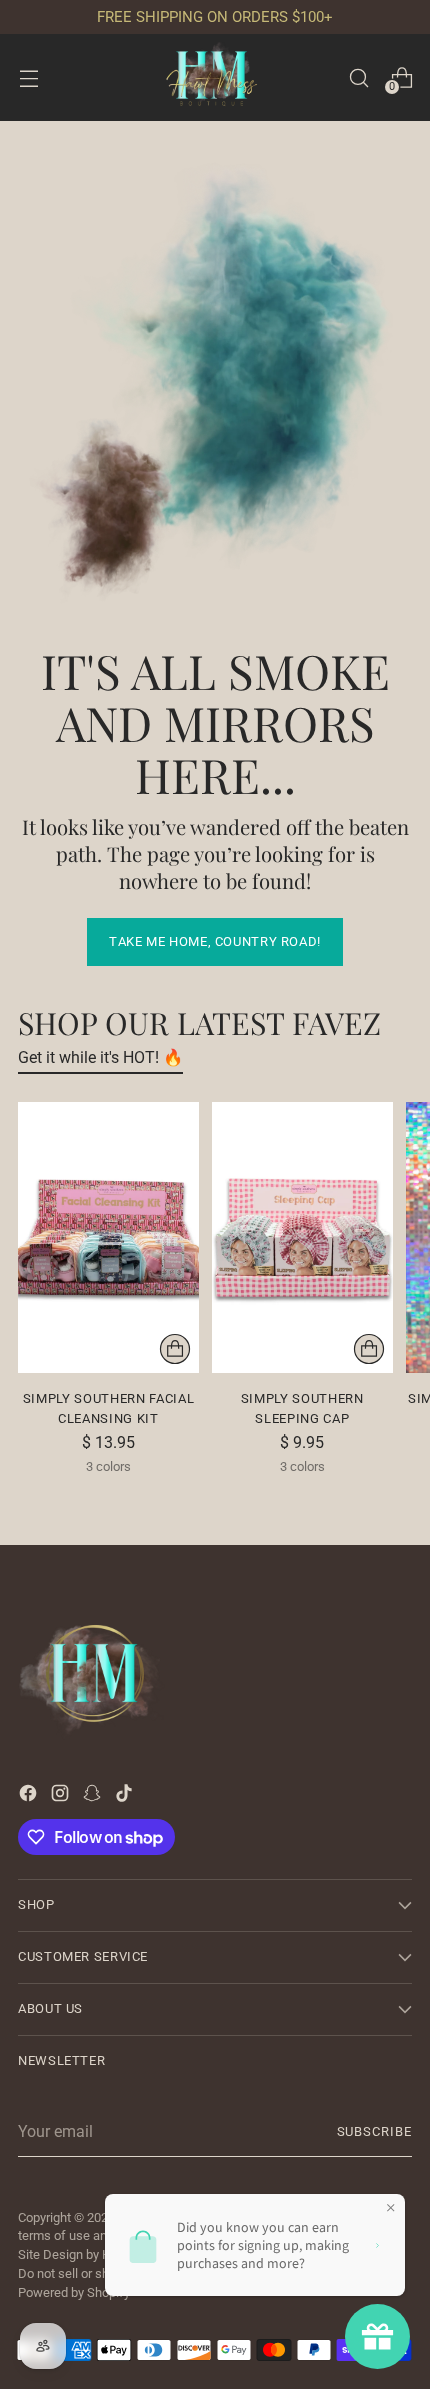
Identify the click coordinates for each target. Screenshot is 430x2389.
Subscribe (375, 2131)
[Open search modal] (358, 77)
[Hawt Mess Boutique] (215, 77)
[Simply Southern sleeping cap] (302, 1237)
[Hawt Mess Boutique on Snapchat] (94, 1796)
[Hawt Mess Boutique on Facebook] (30, 1796)
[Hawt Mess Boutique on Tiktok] (126, 1796)
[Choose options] (175, 1349)
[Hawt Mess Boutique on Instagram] (62, 1796)
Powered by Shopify (74, 2292)
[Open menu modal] (28, 77)
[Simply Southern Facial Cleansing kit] (108, 1237)
